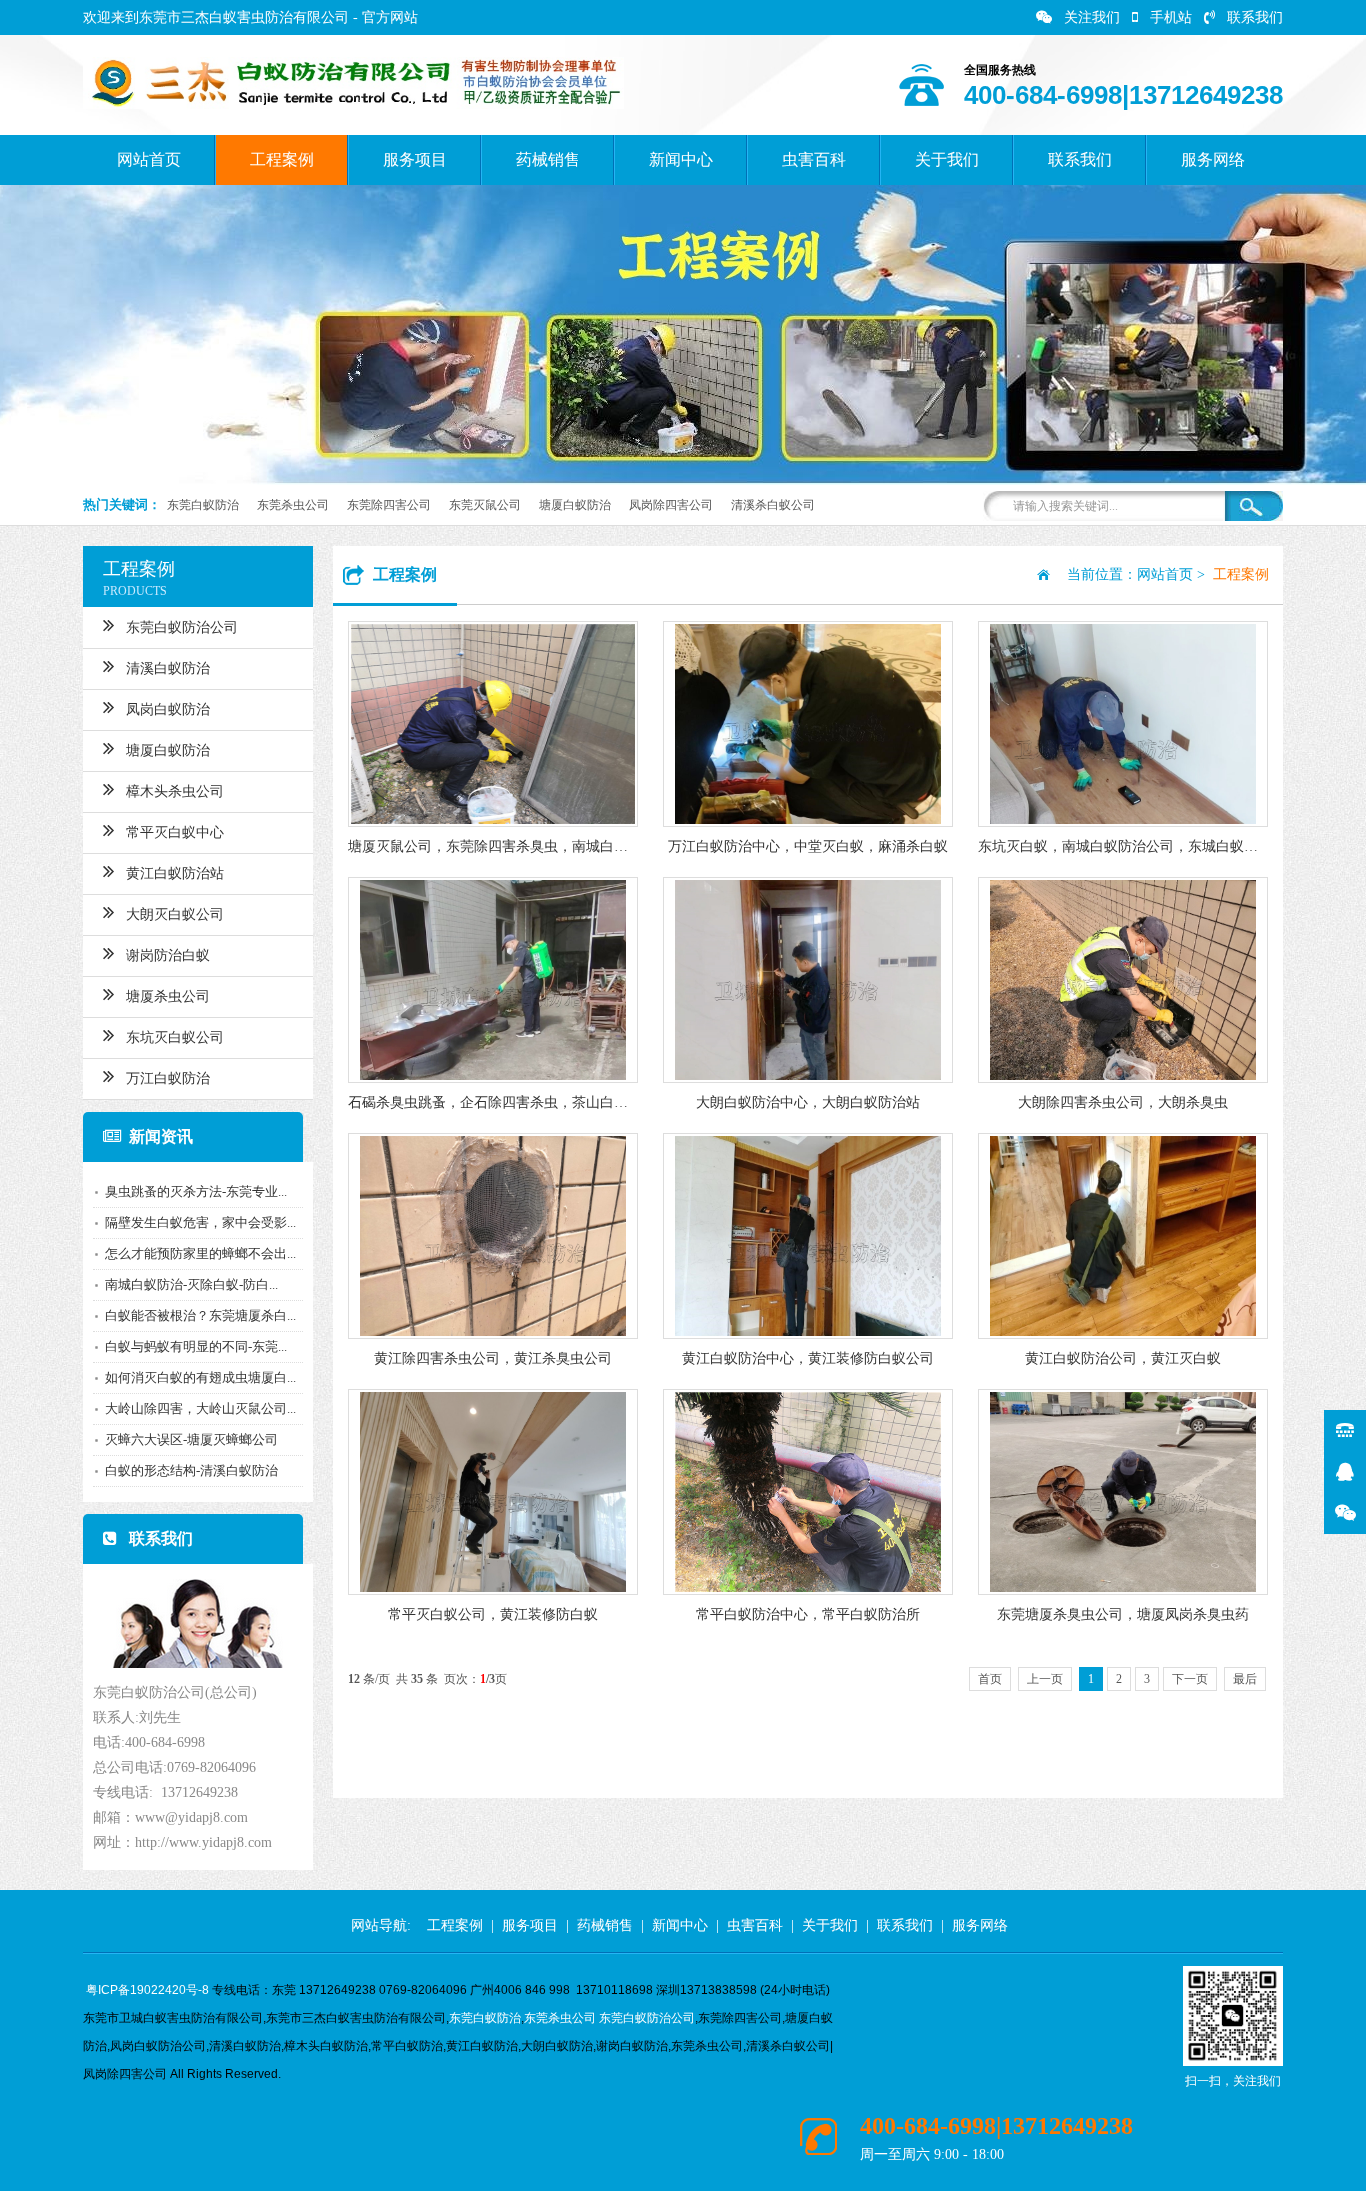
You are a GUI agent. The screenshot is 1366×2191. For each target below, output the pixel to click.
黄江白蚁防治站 (175, 873)
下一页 (1190, 1679)
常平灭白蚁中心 (175, 832)
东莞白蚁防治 (203, 505)
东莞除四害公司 (389, 505)
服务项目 (415, 159)
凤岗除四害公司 (671, 505)
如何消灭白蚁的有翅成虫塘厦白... (200, 1377)
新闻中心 (681, 159)
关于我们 (947, 159)
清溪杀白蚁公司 (773, 505)
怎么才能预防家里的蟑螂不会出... (200, 1253)
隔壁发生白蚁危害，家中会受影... (200, 1222)
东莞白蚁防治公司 (182, 627)
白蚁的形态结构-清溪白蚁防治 (191, 1470)
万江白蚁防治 (168, 1078)
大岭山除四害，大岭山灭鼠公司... (200, 1408)
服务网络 (1213, 159)
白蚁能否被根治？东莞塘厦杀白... (200, 1315)
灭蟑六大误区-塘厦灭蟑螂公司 (191, 1439)
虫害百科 (814, 159)
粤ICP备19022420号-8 (147, 1990)
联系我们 (1255, 17)
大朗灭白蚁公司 (175, 914)
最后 (1245, 1679)
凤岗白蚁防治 (168, 709)
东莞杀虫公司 (293, 505)
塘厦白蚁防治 (575, 505)
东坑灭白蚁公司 (175, 1037)
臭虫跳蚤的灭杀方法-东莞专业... (196, 1191)
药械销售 (548, 159)
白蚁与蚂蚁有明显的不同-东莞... (196, 1346)
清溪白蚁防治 (168, 668)
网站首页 (149, 159)
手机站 (1171, 17)
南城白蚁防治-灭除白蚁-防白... (191, 1284)
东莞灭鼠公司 (485, 505)
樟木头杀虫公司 (175, 791)
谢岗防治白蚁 (168, 955)
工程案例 (282, 159)
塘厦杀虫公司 (168, 996)
